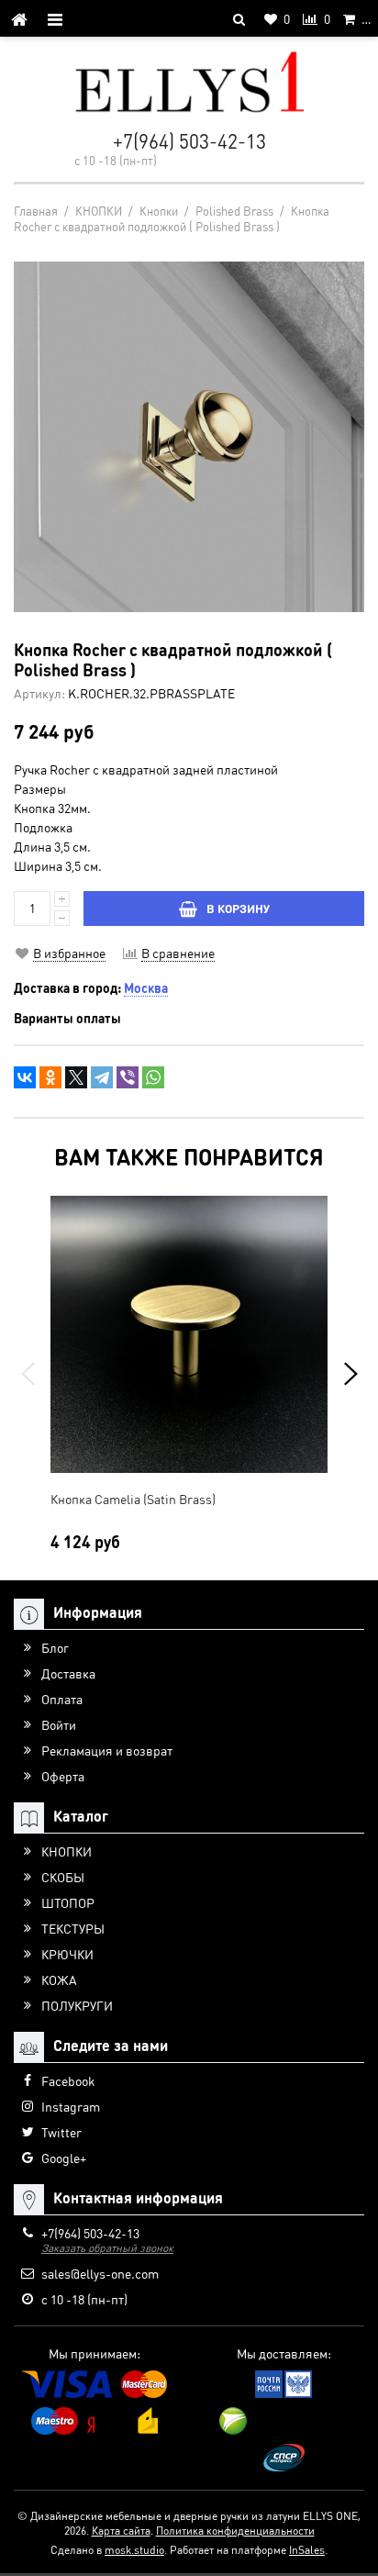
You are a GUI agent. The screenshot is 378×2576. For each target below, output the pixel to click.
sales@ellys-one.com (100, 2273)
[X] (76, 1077)
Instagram (71, 2106)
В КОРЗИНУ (238, 908)
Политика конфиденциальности (235, 2531)
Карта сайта (121, 2531)
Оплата (62, 1699)
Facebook (68, 2080)
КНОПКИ (67, 1851)
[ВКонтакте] (25, 1077)
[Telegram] (102, 1077)
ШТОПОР (68, 1902)
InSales (307, 2550)
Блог (55, 1647)
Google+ (64, 2158)
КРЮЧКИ (67, 1954)
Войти (59, 1724)
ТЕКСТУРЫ (73, 1928)
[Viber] (128, 1077)
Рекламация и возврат (107, 1750)
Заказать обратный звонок (107, 2248)
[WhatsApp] (153, 1077)
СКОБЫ (63, 1877)
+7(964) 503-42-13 (189, 141)
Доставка (68, 1673)
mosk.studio (134, 2550)
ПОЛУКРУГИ (77, 2005)
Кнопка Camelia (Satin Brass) (133, 1499)
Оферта (63, 1776)
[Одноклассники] (50, 1077)
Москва (146, 987)
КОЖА (59, 1979)
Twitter (61, 2132)
